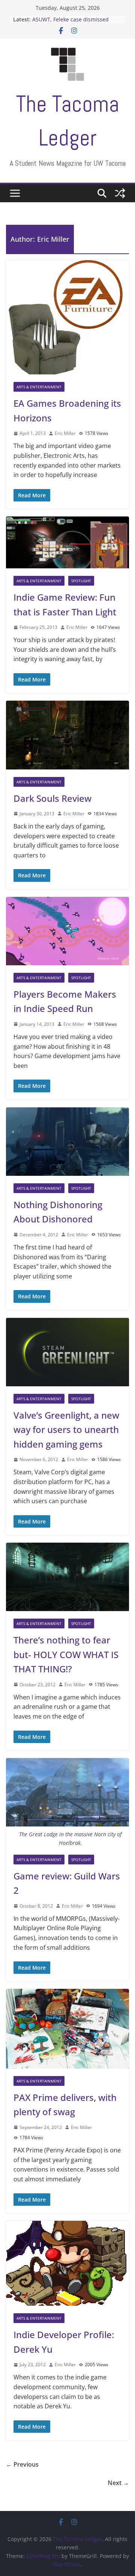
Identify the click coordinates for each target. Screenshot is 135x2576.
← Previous (22, 2464)
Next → (118, 2483)
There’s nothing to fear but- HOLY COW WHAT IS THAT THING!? (66, 1654)
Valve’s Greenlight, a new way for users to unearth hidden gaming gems (66, 1430)
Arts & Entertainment (39, 387)
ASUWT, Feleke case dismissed (70, 19)
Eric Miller (65, 433)
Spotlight (81, 581)
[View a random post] (120, 193)
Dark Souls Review (52, 798)
